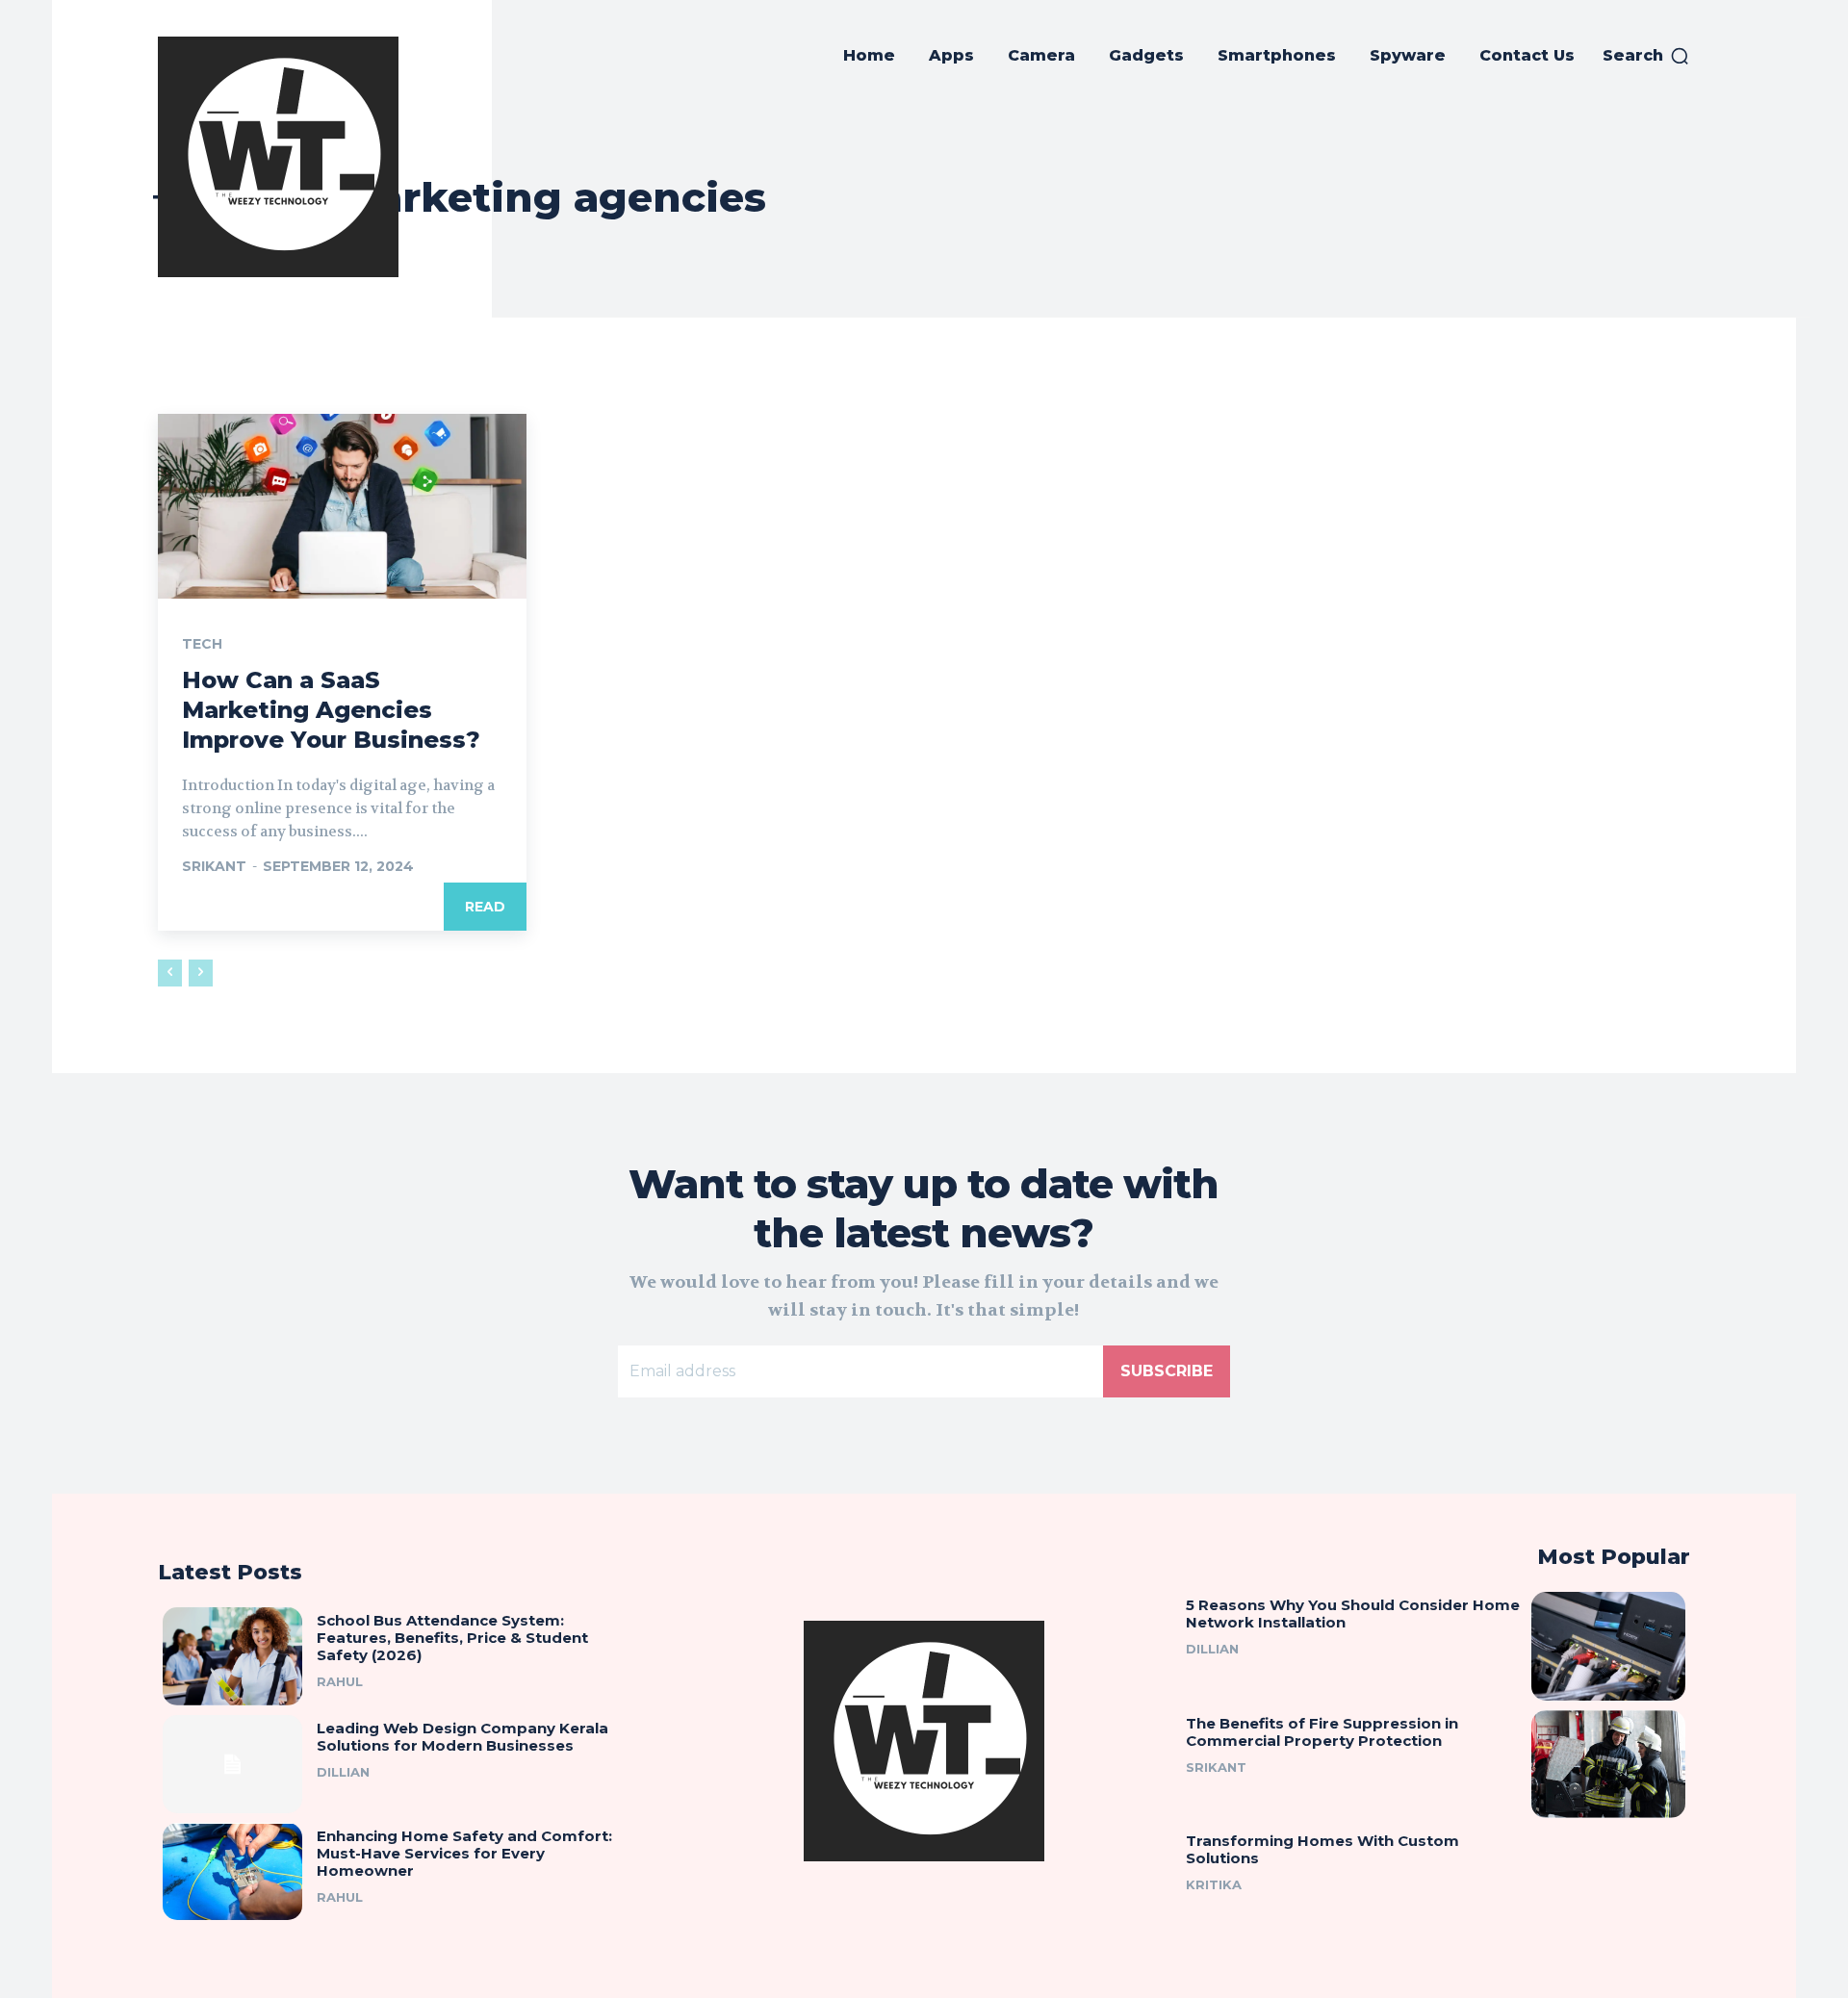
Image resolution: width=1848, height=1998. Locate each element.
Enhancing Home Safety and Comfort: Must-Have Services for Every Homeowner (464, 1853)
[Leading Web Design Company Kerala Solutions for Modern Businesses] (232, 1764)
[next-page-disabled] (201, 973)
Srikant (214, 866)
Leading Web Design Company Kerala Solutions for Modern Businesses (462, 1737)
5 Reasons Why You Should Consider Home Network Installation (1353, 1614)
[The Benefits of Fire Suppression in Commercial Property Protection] (1608, 1764)
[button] (1646, 56)
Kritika (1214, 1884)
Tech (202, 644)
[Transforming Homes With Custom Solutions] (1608, 1882)
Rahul (340, 1681)
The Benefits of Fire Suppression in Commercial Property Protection (1322, 1732)
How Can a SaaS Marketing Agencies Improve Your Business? (331, 710)
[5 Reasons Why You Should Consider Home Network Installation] (1608, 1646)
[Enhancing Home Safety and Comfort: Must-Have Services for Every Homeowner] (232, 1872)
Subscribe (1167, 1371)
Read (485, 907)
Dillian (343, 1772)
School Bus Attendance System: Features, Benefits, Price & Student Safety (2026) (452, 1638)
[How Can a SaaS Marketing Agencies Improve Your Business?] (342, 506)
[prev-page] (170, 973)
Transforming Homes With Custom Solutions (1322, 1849)
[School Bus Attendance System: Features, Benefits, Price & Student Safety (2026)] (232, 1656)
